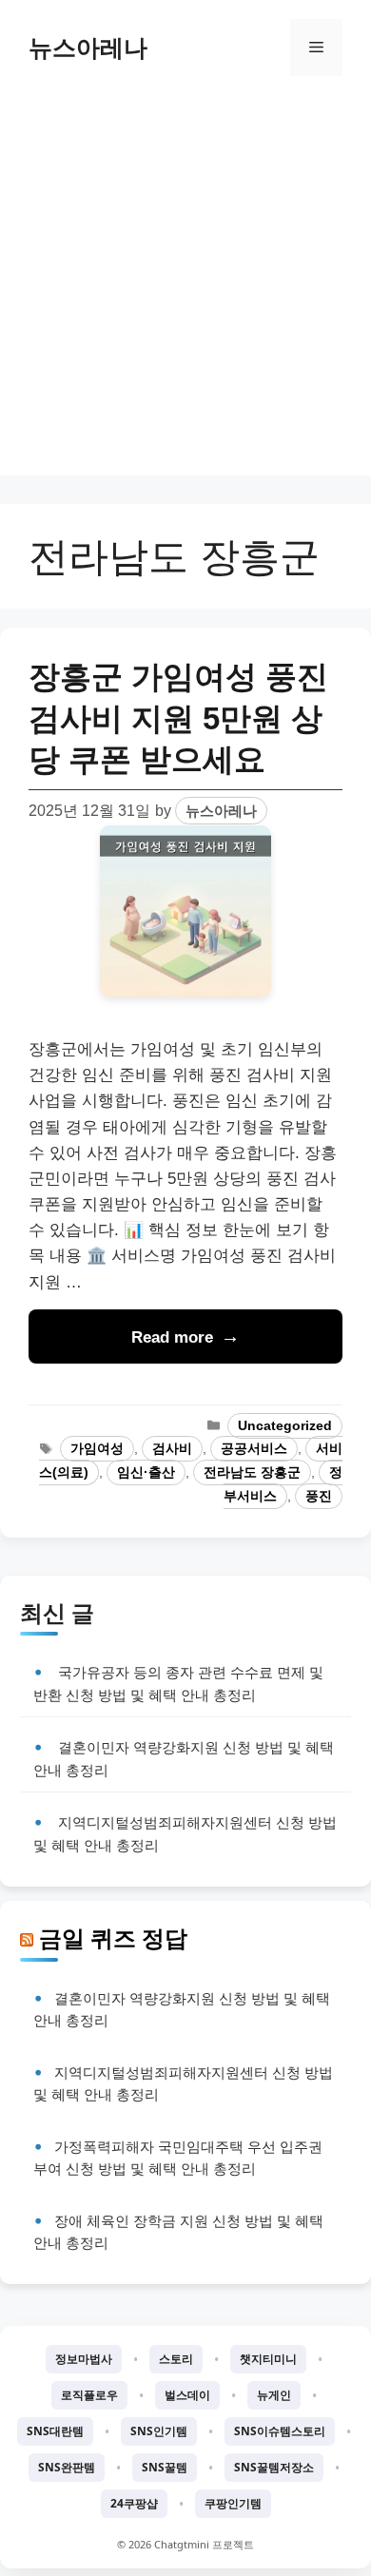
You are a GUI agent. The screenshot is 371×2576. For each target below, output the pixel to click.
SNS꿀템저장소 (274, 2467)
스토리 (176, 2359)
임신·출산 (146, 1472)
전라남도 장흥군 (252, 1472)
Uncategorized (285, 1426)
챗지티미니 (268, 2359)
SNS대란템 (55, 2431)
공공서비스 (254, 1449)
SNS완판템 (67, 2467)
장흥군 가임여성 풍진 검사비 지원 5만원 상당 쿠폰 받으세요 (178, 717)
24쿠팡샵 (134, 2503)
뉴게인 (274, 2395)
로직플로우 (89, 2395)
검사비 (172, 1449)
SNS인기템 (159, 2431)
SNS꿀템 (165, 2467)
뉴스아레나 (88, 48)
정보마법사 (84, 2359)
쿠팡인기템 (233, 2503)
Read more (172, 1337)
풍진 (319, 1496)
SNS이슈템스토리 (280, 2431)
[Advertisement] (185, 290)
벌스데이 (187, 2395)
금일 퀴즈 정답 (113, 1938)
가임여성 (97, 1449)
